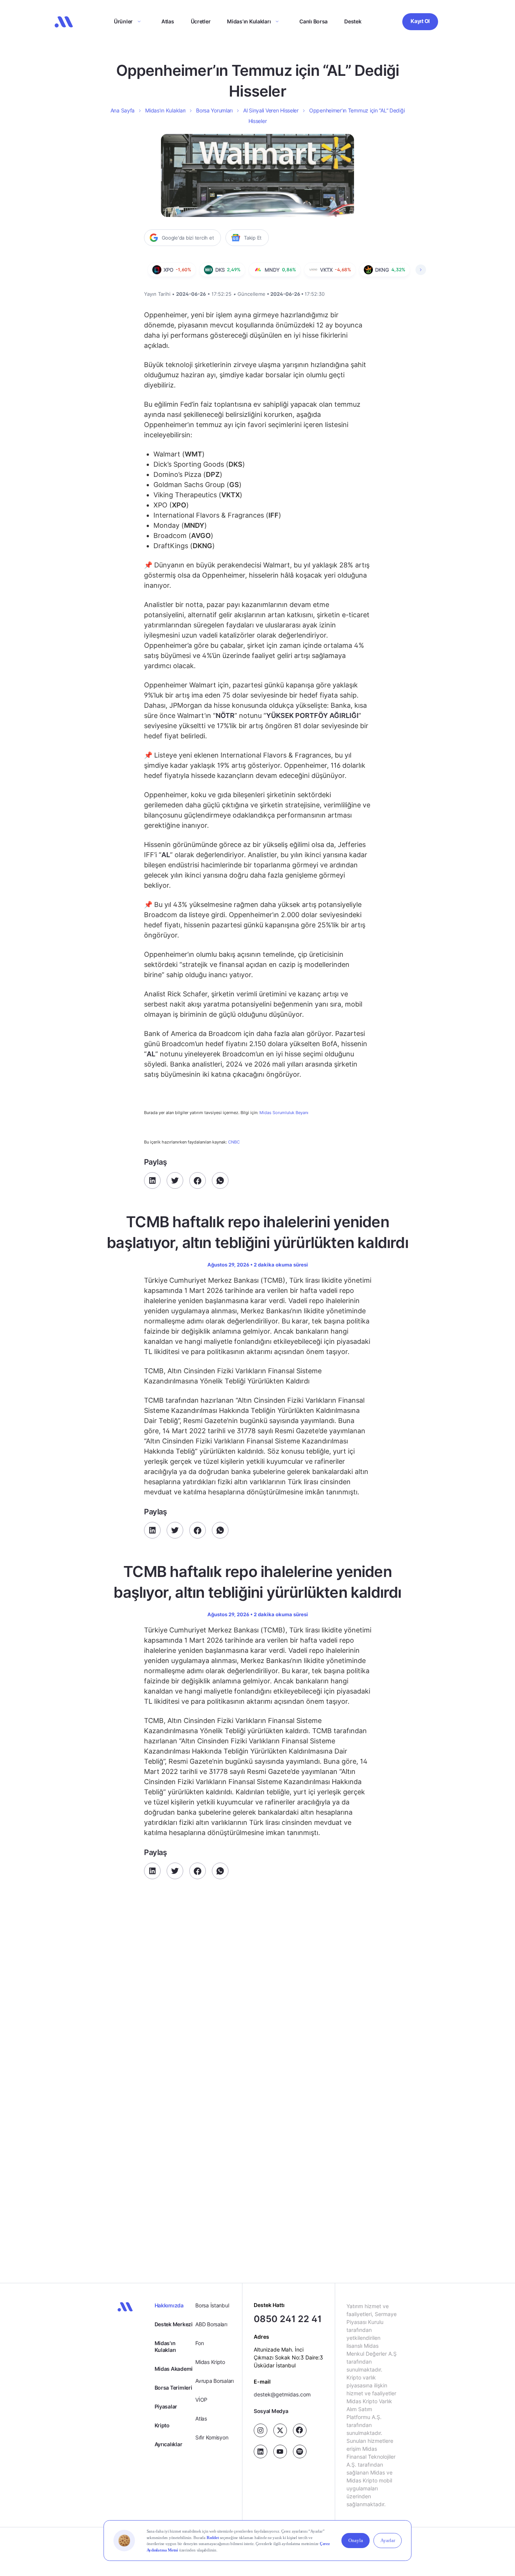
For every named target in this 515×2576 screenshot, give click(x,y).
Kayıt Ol (420, 21)
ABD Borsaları (211, 2324)
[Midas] (64, 22)
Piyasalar (166, 2406)
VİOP (201, 2400)
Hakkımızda (169, 2305)
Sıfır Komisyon (212, 2437)
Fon (199, 2343)
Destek (353, 21)
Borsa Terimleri (173, 2388)
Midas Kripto (210, 2362)
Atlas (168, 21)
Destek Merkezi (174, 2324)
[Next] (421, 270)
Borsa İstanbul (212, 2305)
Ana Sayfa (123, 110)
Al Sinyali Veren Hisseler (271, 110)
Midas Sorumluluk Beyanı (284, 1113)
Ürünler (123, 21)
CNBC (234, 1142)
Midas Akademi (174, 2369)
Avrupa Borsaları (215, 2381)
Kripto (162, 2425)
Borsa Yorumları (214, 110)
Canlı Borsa (313, 21)
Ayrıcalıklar (169, 2444)
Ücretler (201, 21)
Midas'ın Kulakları (165, 2346)
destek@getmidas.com (282, 2394)
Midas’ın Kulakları (249, 21)
